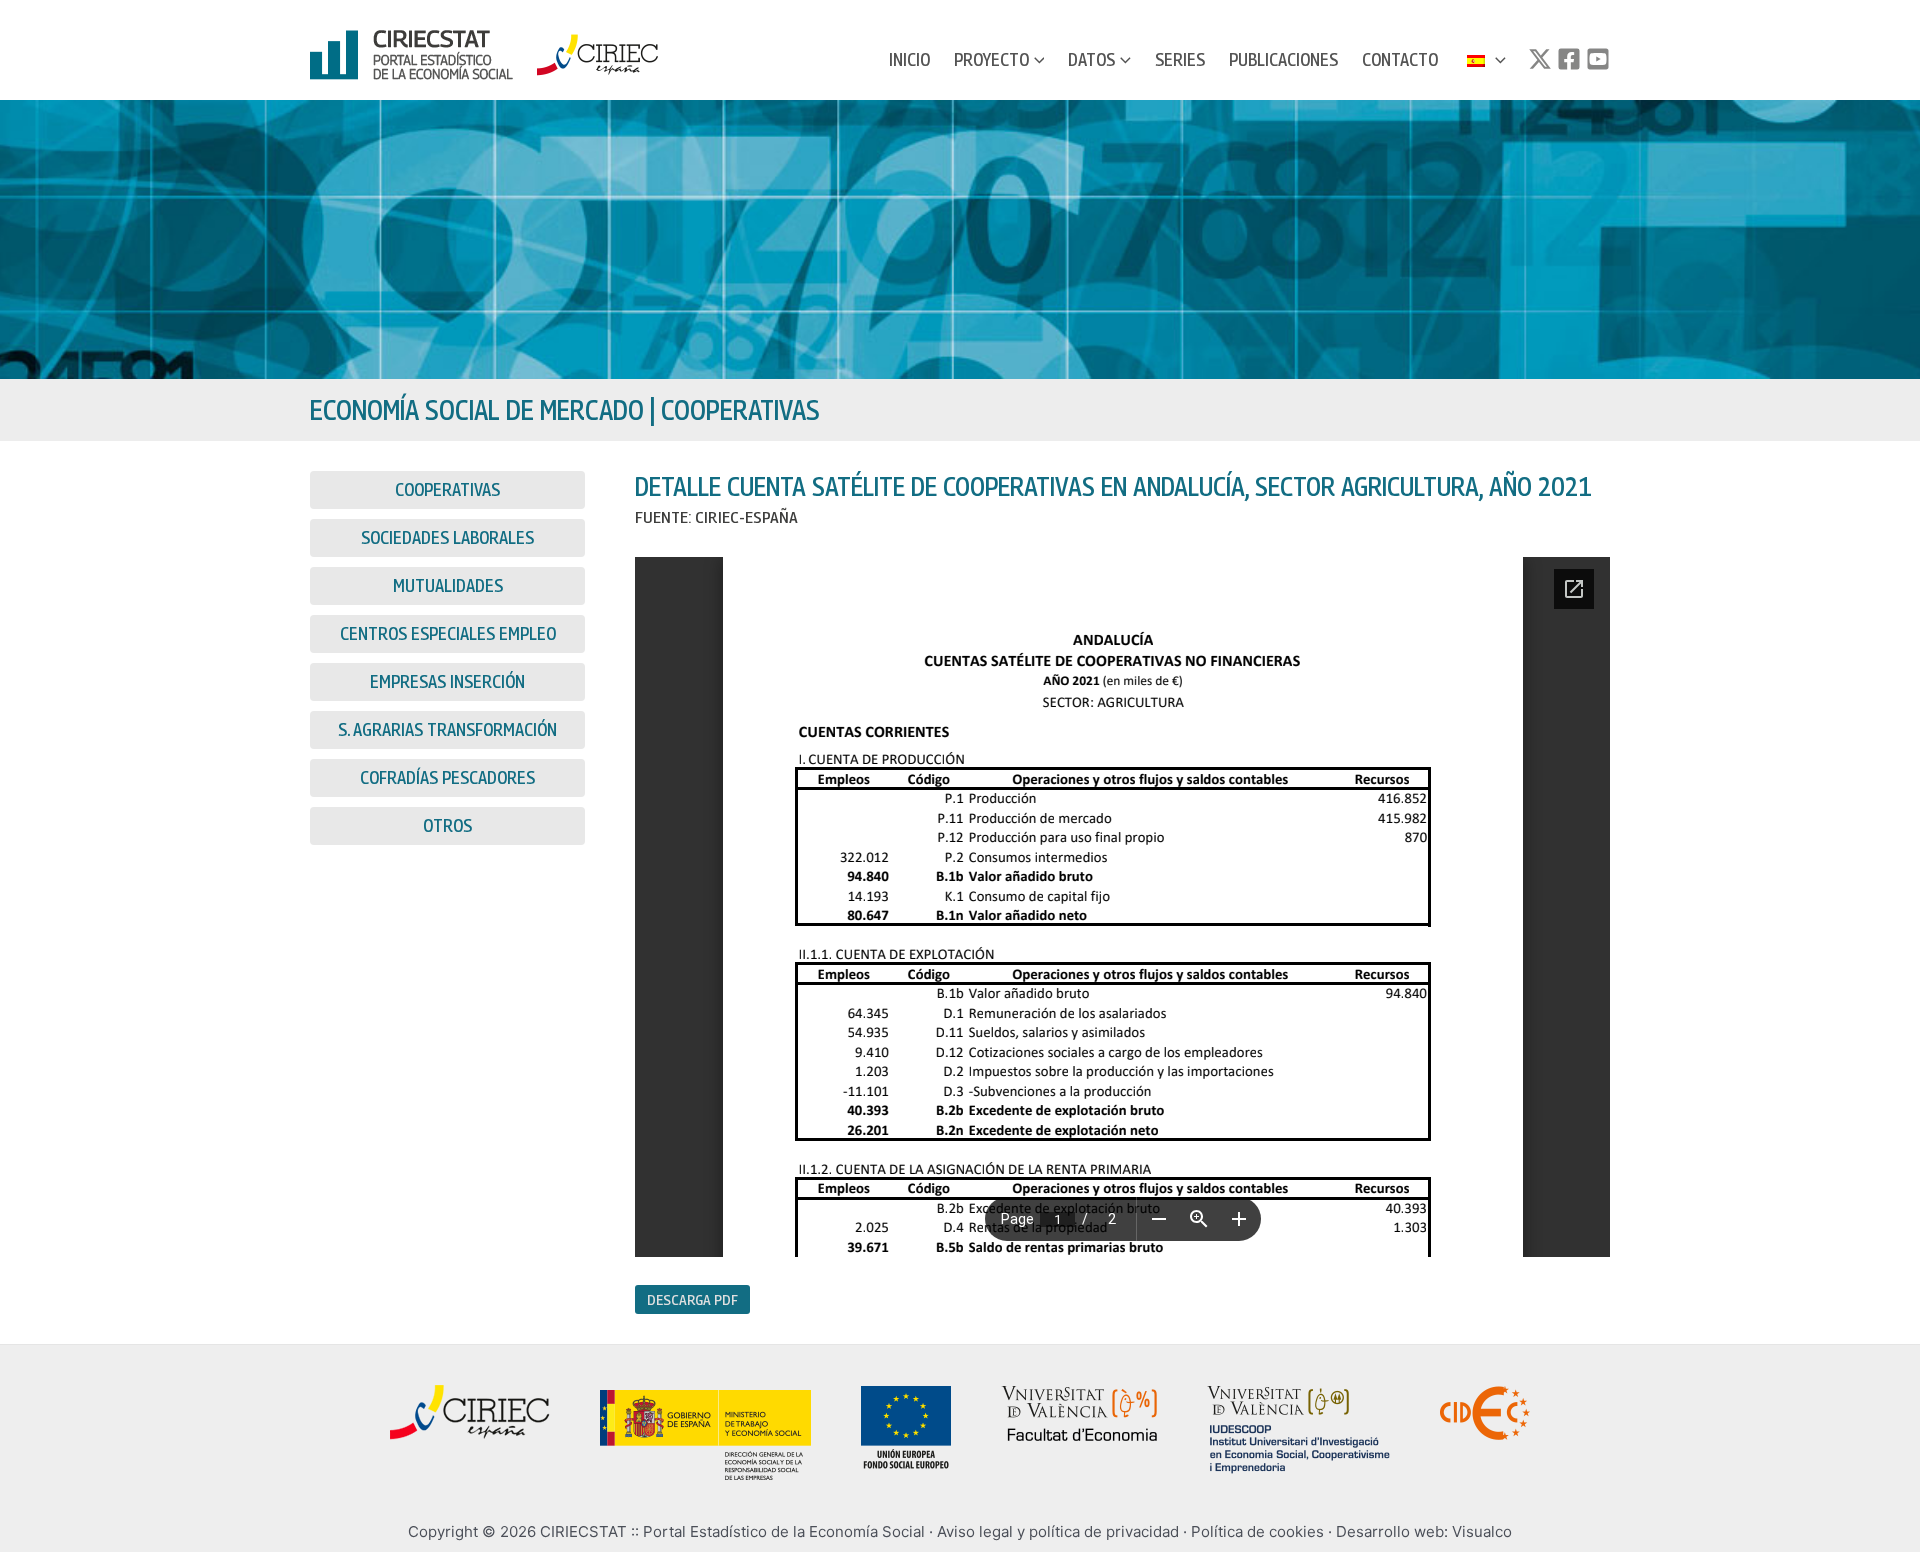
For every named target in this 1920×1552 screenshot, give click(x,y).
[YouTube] (1598, 59)
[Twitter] (1540, 59)
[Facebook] (1569, 59)
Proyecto (991, 59)
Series (1180, 59)
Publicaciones (1283, 59)
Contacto (1400, 59)
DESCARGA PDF (692, 1299)
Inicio (909, 59)
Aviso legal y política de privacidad (1058, 1531)
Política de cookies (1257, 1531)
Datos (1091, 59)
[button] (1037, 60)
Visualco (1482, 1531)
